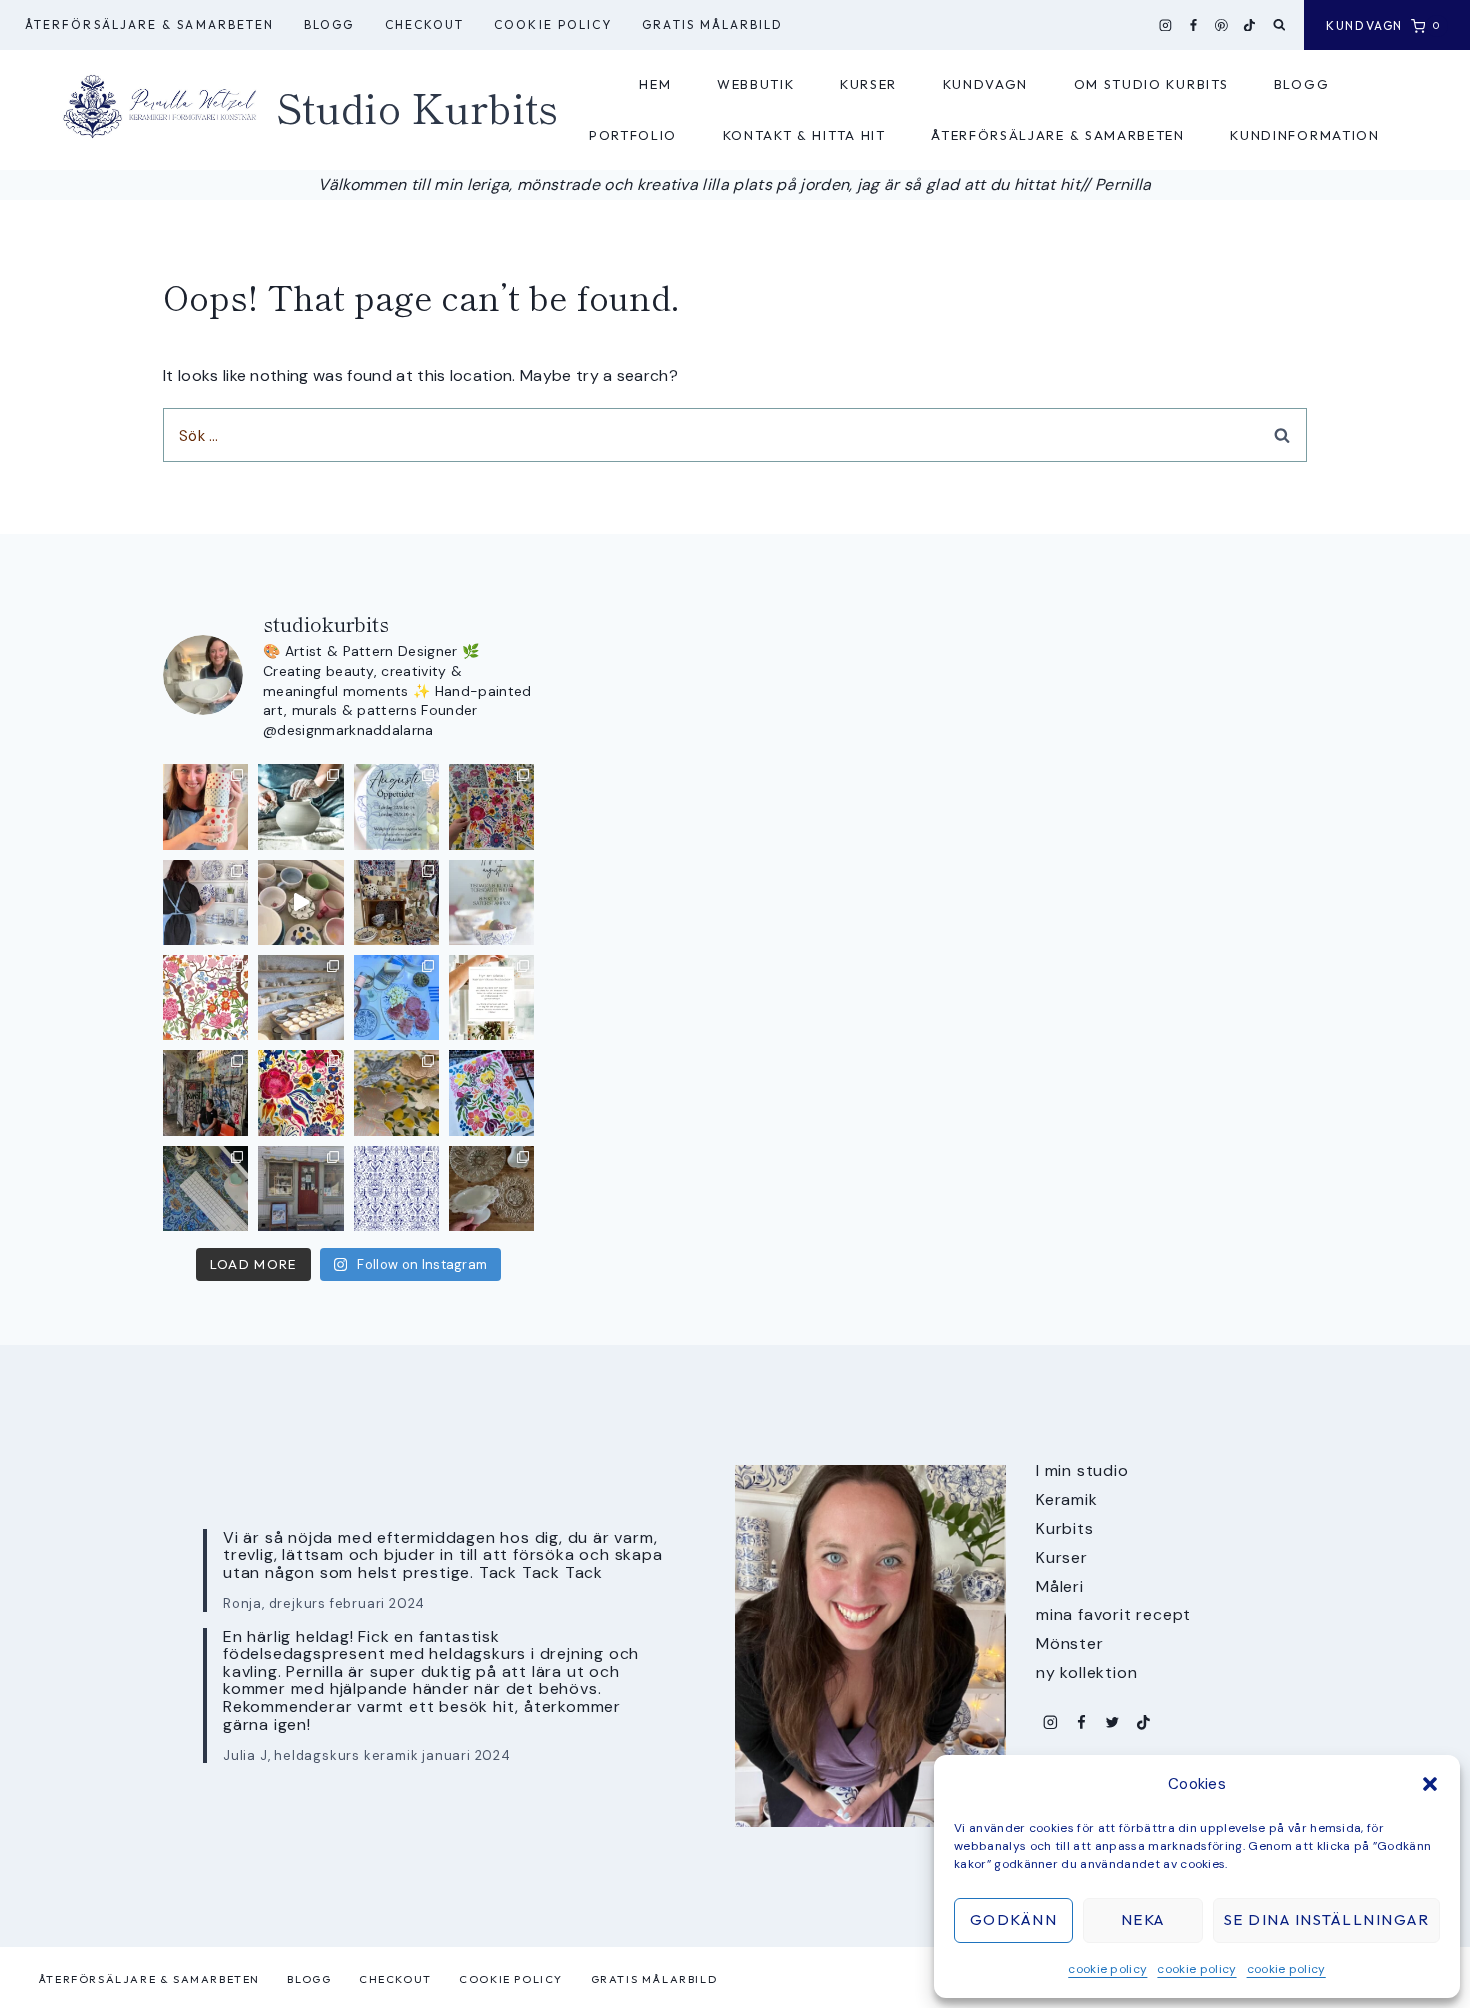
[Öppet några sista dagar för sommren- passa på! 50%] (300, 1188)
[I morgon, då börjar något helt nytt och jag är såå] (491, 806)
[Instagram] (1166, 25)
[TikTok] (1250, 25)
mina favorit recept (1113, 1614)
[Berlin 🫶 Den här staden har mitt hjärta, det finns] (205, 1092)
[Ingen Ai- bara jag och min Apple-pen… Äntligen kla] (205, 997)
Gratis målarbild (712, 24)
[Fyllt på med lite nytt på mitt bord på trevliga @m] (396, 902)
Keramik (1067, 1499)
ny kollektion (1086, 1672)
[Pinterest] (1222, 25)
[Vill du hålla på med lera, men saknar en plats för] (491, 997)
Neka (1143, 1919)
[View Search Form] (1279, 25)
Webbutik (756, 84)
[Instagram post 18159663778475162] (300, 902)
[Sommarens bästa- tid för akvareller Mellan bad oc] (300, 1092)
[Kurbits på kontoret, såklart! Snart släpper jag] (205, 1188)
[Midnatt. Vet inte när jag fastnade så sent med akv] (491, 1092)
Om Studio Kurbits (1151, 84)
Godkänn (1014, 1919)
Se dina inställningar (1327, 1919)
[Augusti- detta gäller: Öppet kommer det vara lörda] (396, 806)
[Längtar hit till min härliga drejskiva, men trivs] (300, 806)
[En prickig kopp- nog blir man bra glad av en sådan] (205, 806)
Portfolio (633, 135)
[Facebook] (1194, 25)
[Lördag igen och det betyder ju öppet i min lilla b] (205, 902)
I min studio (1082, 1470)
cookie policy (1107, 1969)
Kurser (868, 84)
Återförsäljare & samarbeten (149, 24)
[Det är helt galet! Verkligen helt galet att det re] (300, 997)
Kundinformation (1304, 135)
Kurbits (1065, 1528)
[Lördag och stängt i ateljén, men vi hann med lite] (396, 1092)
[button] (1430, 1784)
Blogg (329, 24)
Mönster (1070, 1643)
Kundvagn (986, 84)
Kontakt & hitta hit (804, 135)
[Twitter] (1112, 1722)
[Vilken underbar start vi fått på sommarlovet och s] (396, 1188)
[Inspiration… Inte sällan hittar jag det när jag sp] (491, 1188)
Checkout (425, 24)
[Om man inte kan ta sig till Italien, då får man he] (396, 997)
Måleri (1060, 1586)
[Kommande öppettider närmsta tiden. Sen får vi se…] (491, 902)
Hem (655, 84)
